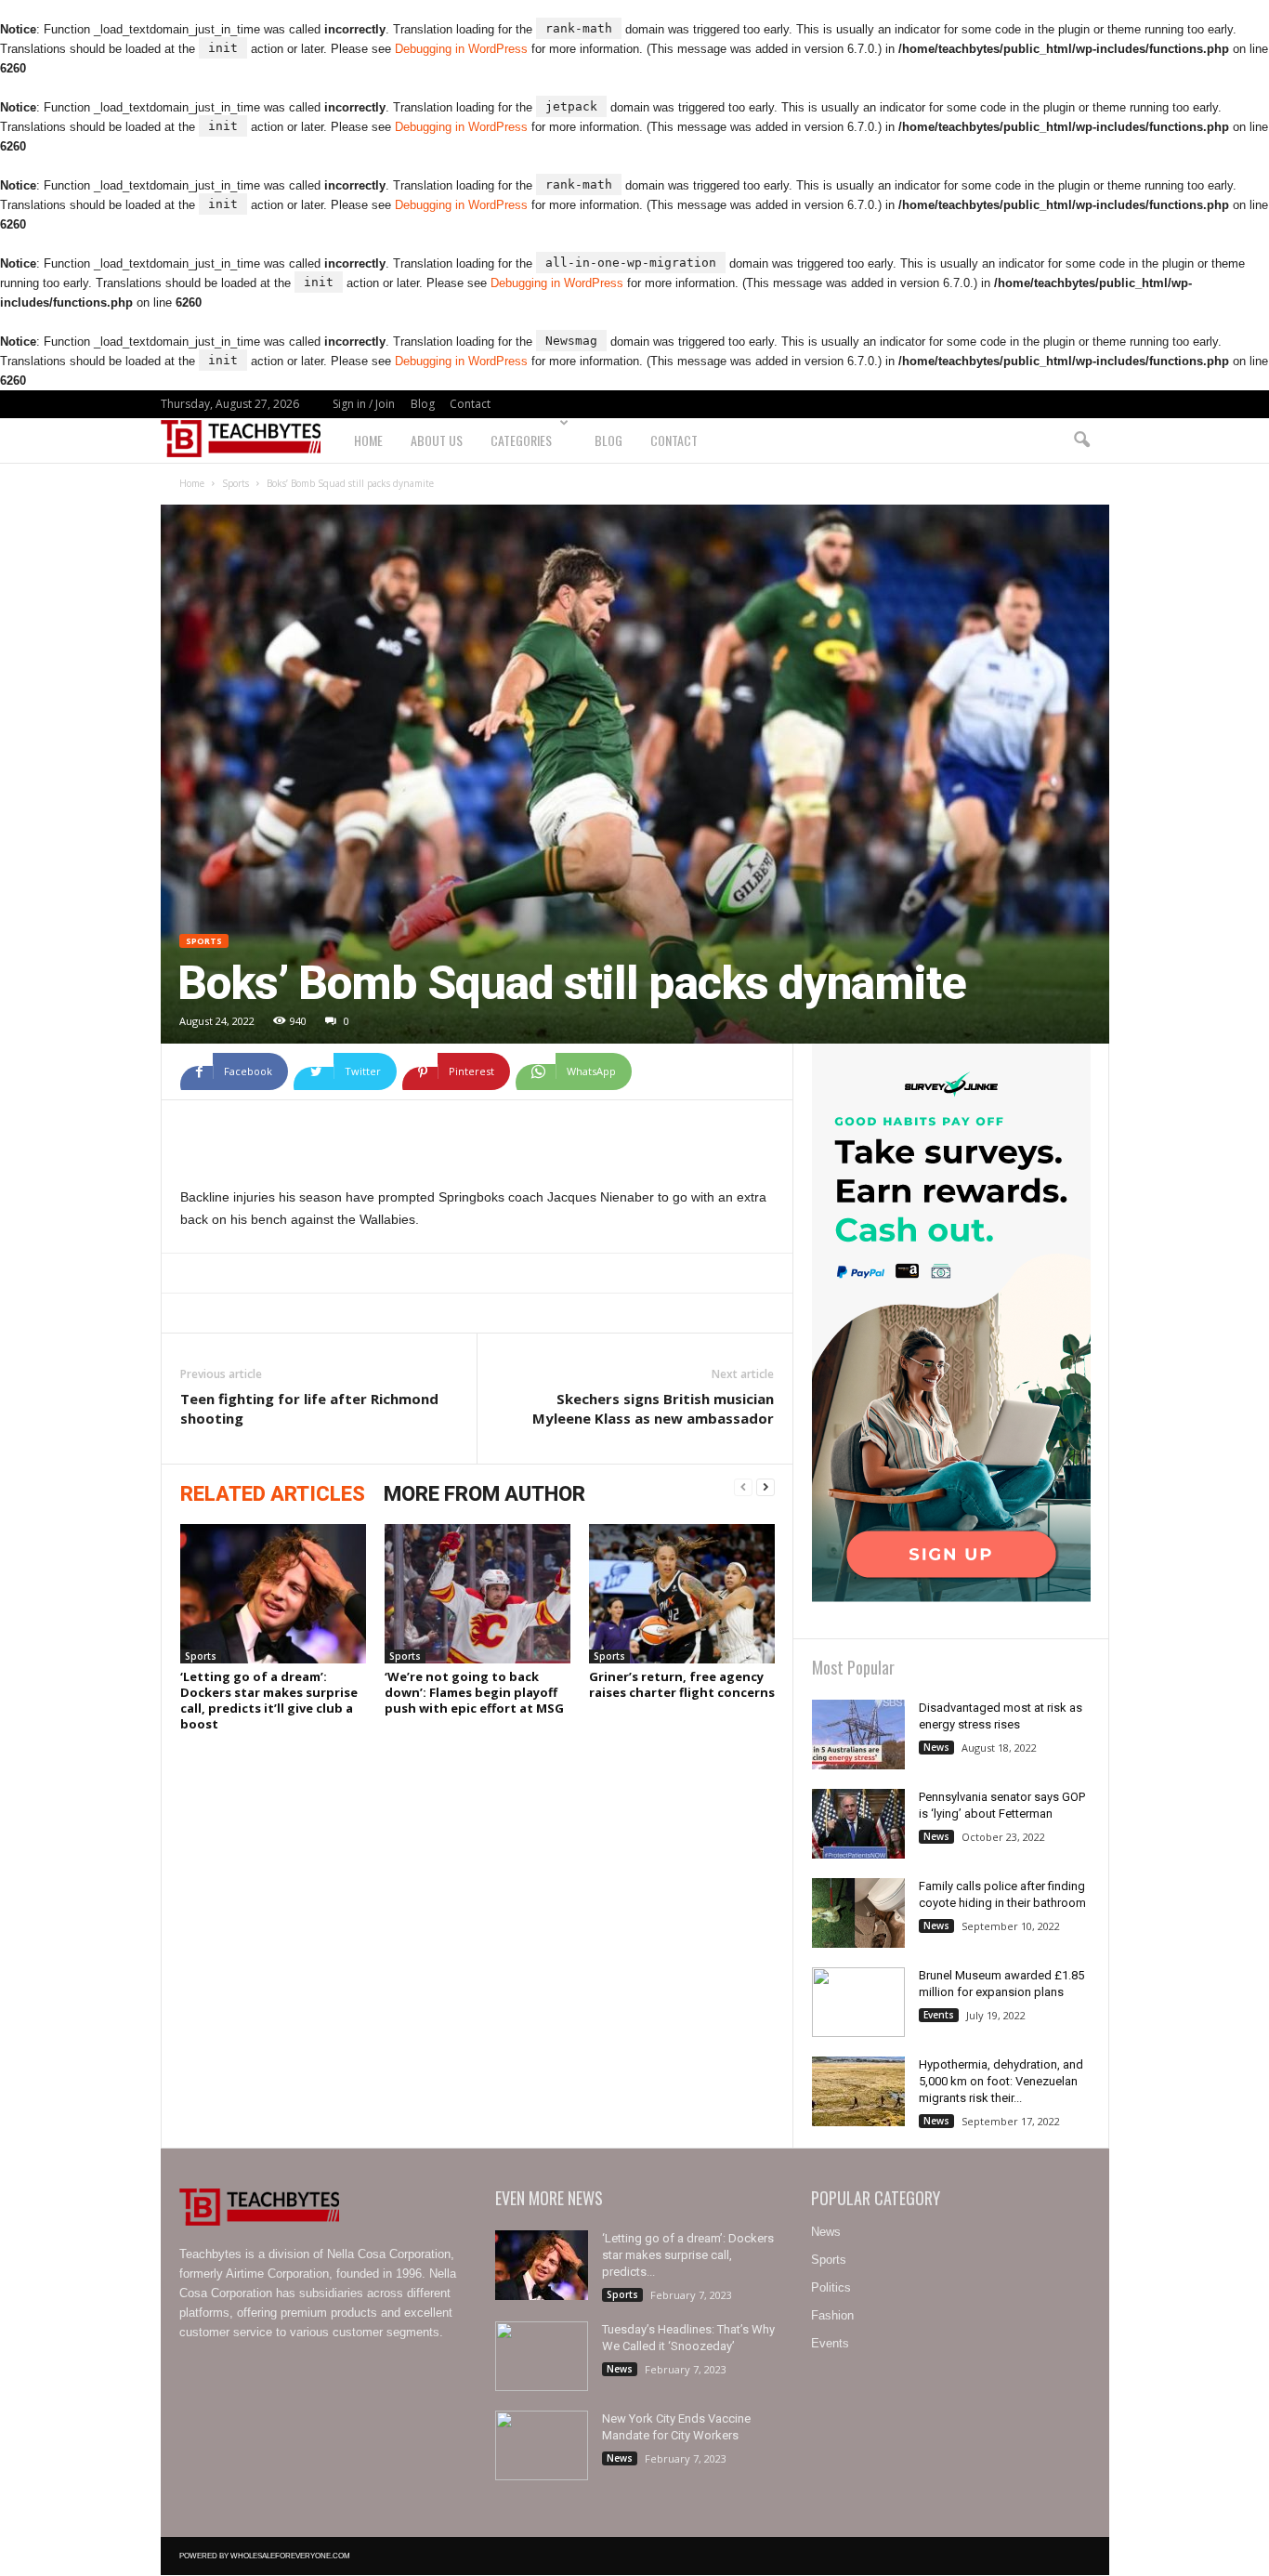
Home (368, 440)
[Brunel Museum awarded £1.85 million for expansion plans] (858, 2002)
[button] (1081, 440)
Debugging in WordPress (461, 49)
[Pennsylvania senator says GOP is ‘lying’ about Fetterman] (858, 1824)
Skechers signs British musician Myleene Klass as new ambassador (653, 1408)
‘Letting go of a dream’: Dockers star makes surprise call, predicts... (688, 2255)
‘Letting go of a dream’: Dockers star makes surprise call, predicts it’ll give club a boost (269, 1700)
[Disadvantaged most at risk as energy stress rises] (858, 1735)
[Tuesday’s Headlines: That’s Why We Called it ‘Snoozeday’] (542, 2356)
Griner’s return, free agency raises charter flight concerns (682, 1684)
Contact (470, 404)
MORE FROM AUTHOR (484, 1494)
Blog (423, 404)
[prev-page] (743, 1488)
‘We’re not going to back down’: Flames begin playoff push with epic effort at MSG (474, 1692)
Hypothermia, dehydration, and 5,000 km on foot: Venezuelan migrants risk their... (1001, 2081)
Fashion (832, 2315)
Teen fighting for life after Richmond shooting (309, 1408)
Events (939, 2015)
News (936, 1747)
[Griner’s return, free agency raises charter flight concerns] (682, 1594)
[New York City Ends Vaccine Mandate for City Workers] (542, 2445)
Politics (831, 2287)
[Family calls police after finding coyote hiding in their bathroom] (858, 1913)
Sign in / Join (364, 404)
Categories (521, 440)
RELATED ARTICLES (273, 1494)
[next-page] (765, 1488)
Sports (235, 483)
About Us (437, 440)
